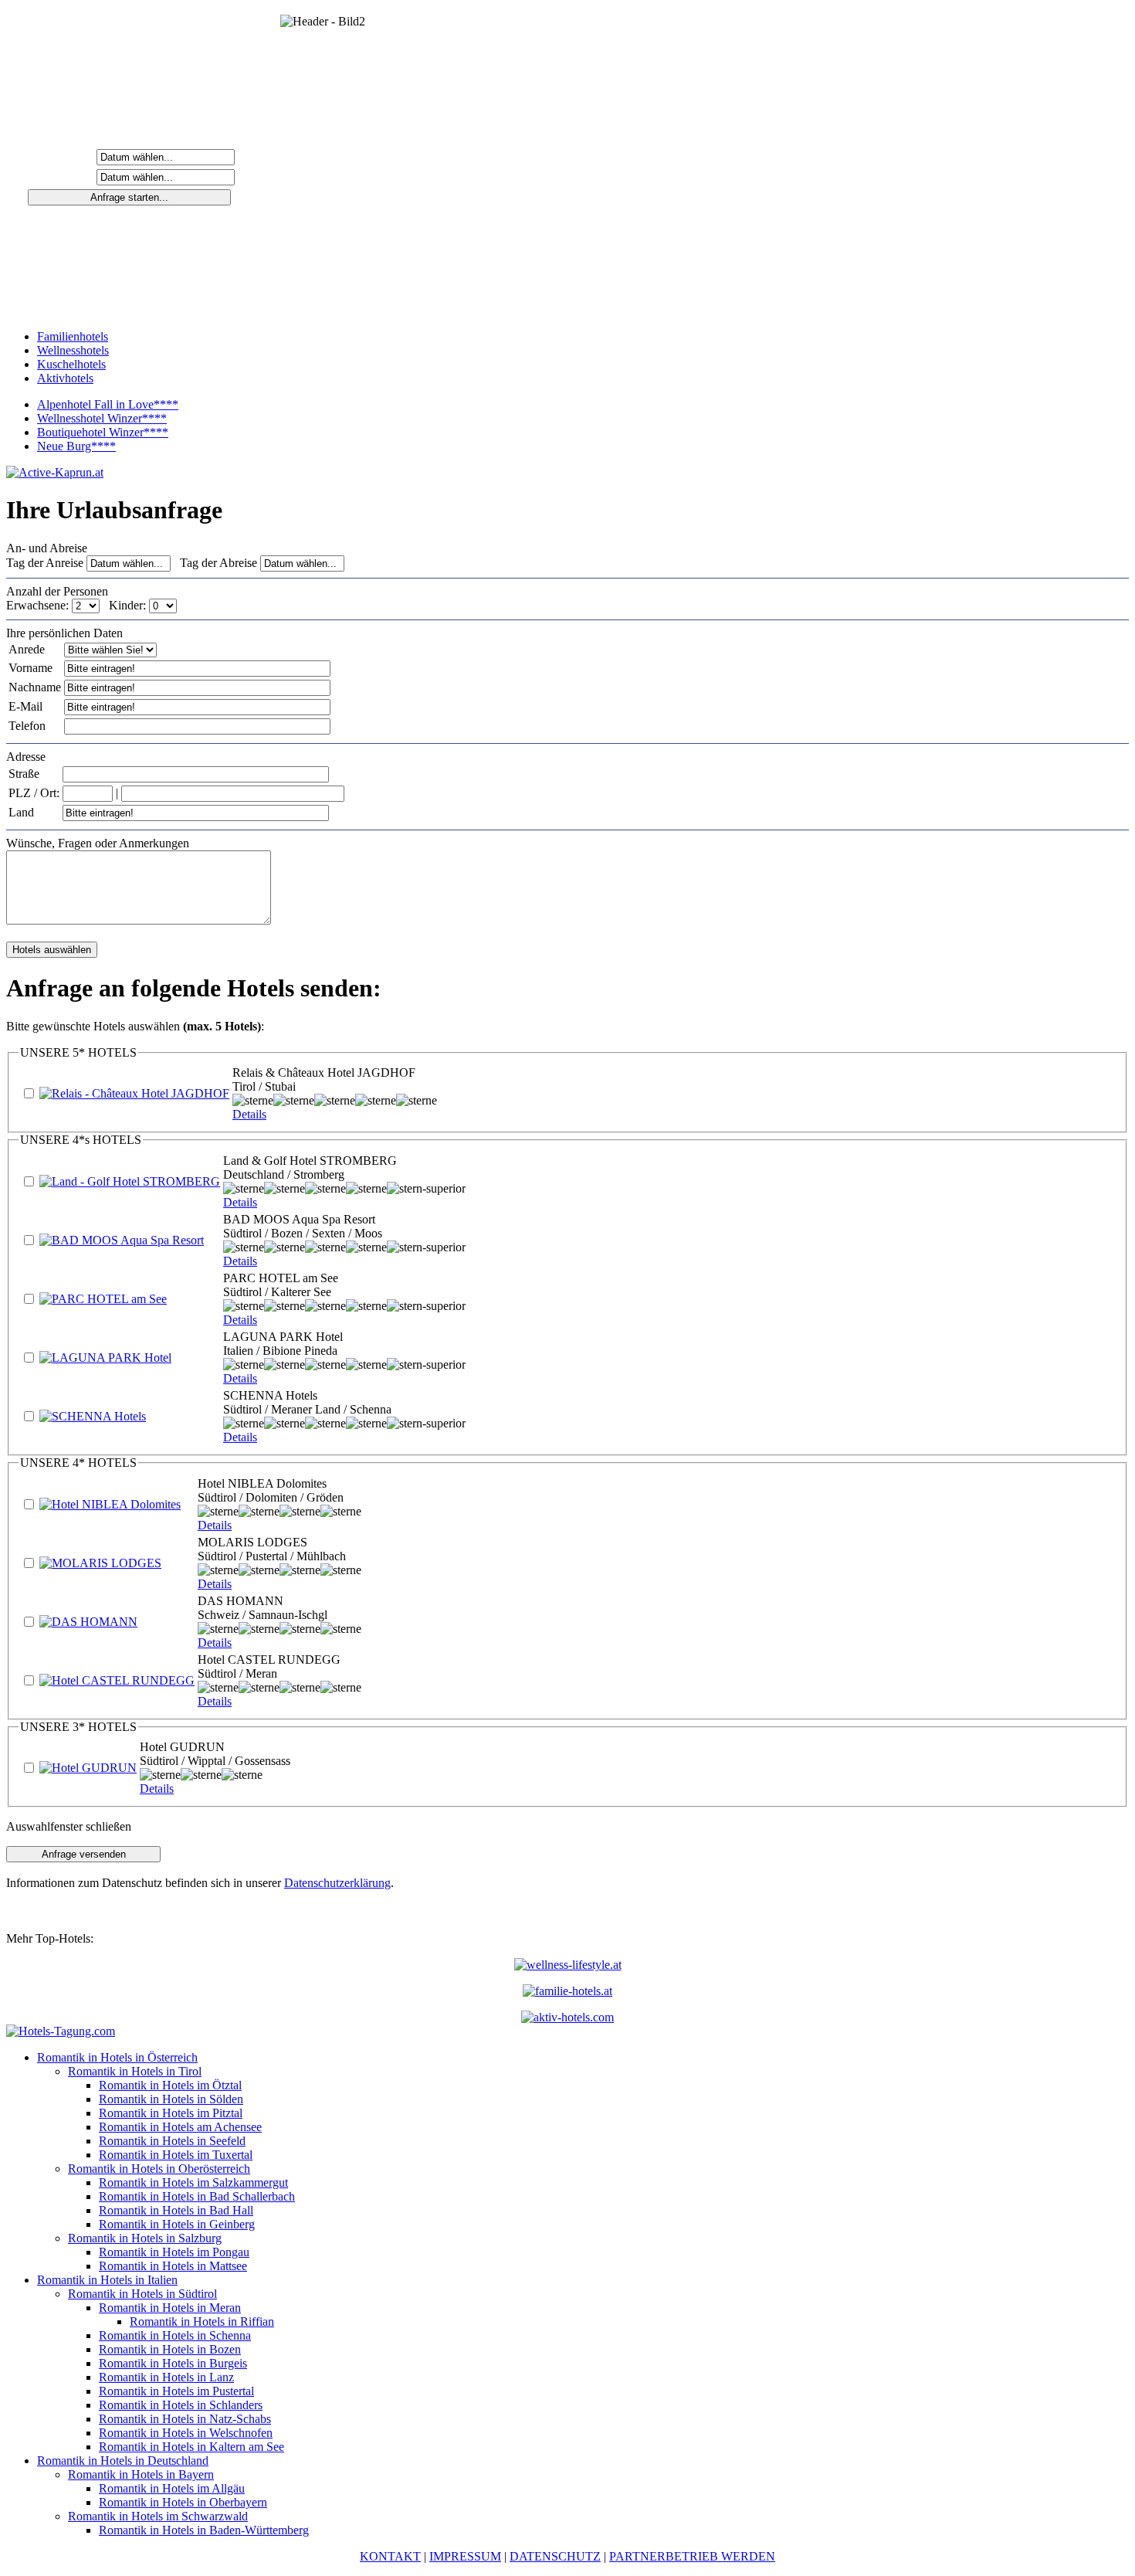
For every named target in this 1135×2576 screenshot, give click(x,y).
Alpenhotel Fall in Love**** (108, 404)
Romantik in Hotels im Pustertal (176, 2391)
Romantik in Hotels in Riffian (202, 2321)
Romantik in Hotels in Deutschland (123, 2461)
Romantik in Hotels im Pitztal (171, 2113)
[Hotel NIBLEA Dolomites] (110, 1504)
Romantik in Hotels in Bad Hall (176, 2210)
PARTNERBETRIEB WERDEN (692, 2556)
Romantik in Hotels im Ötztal (170, 2085)
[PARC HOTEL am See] (103, 1299)
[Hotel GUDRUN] (88, 1768)
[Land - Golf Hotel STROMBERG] (130, 1181)
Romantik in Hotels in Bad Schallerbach (197, 2196)
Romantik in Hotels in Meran (170, 2308)
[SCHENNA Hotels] (93, 1416)
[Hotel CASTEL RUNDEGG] (117, 1680)
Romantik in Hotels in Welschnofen (186, 2433)
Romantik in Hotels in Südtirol (142, 2294)
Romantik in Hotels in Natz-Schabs (185, 2419)
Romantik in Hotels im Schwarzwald (158, 2516)
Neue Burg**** (76, 446)
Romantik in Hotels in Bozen (170, 2349)
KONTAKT (390, 2556)
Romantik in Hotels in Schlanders (181, 2405)
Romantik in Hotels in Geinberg (177, 2224)
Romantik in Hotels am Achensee (180, 2127)
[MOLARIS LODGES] (100, 1563)
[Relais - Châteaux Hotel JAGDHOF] (134, 1093)
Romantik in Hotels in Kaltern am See (191, 2447)
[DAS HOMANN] (88, 1622)
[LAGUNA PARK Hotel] (105, 1358)
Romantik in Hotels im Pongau (174, 2252)
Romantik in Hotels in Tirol (135, 2071)
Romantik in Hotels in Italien (107, 2280)
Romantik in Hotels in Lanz (166, 2377)
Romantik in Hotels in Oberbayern (183, 2502)
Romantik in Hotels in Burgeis (173, 2363)
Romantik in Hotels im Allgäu (172, 2488)
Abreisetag (63, 176)
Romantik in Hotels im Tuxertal (176, 2155)
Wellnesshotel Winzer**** (102, 418)
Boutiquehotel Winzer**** (103, 432)
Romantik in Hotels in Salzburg (145, 2238)
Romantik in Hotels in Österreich (117, 2057)
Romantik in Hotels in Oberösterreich (159, 2169)
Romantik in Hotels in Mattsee (173, 2266)
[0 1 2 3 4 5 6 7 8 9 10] (163, 605)
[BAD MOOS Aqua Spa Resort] (122, 1240)
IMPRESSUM (465, 2556)
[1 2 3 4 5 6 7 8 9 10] (87, 605)
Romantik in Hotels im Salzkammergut (193, 2182)
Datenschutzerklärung (337, 1883)
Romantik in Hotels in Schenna (175, 2335)
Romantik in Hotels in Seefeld (172, 2141)
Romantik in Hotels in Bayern (141, 2474)
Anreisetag (63, 156)
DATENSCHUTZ (555, 2556)
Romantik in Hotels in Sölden (171, 2099)
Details (249, 1114)
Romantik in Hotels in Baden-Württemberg (204, 2530)
